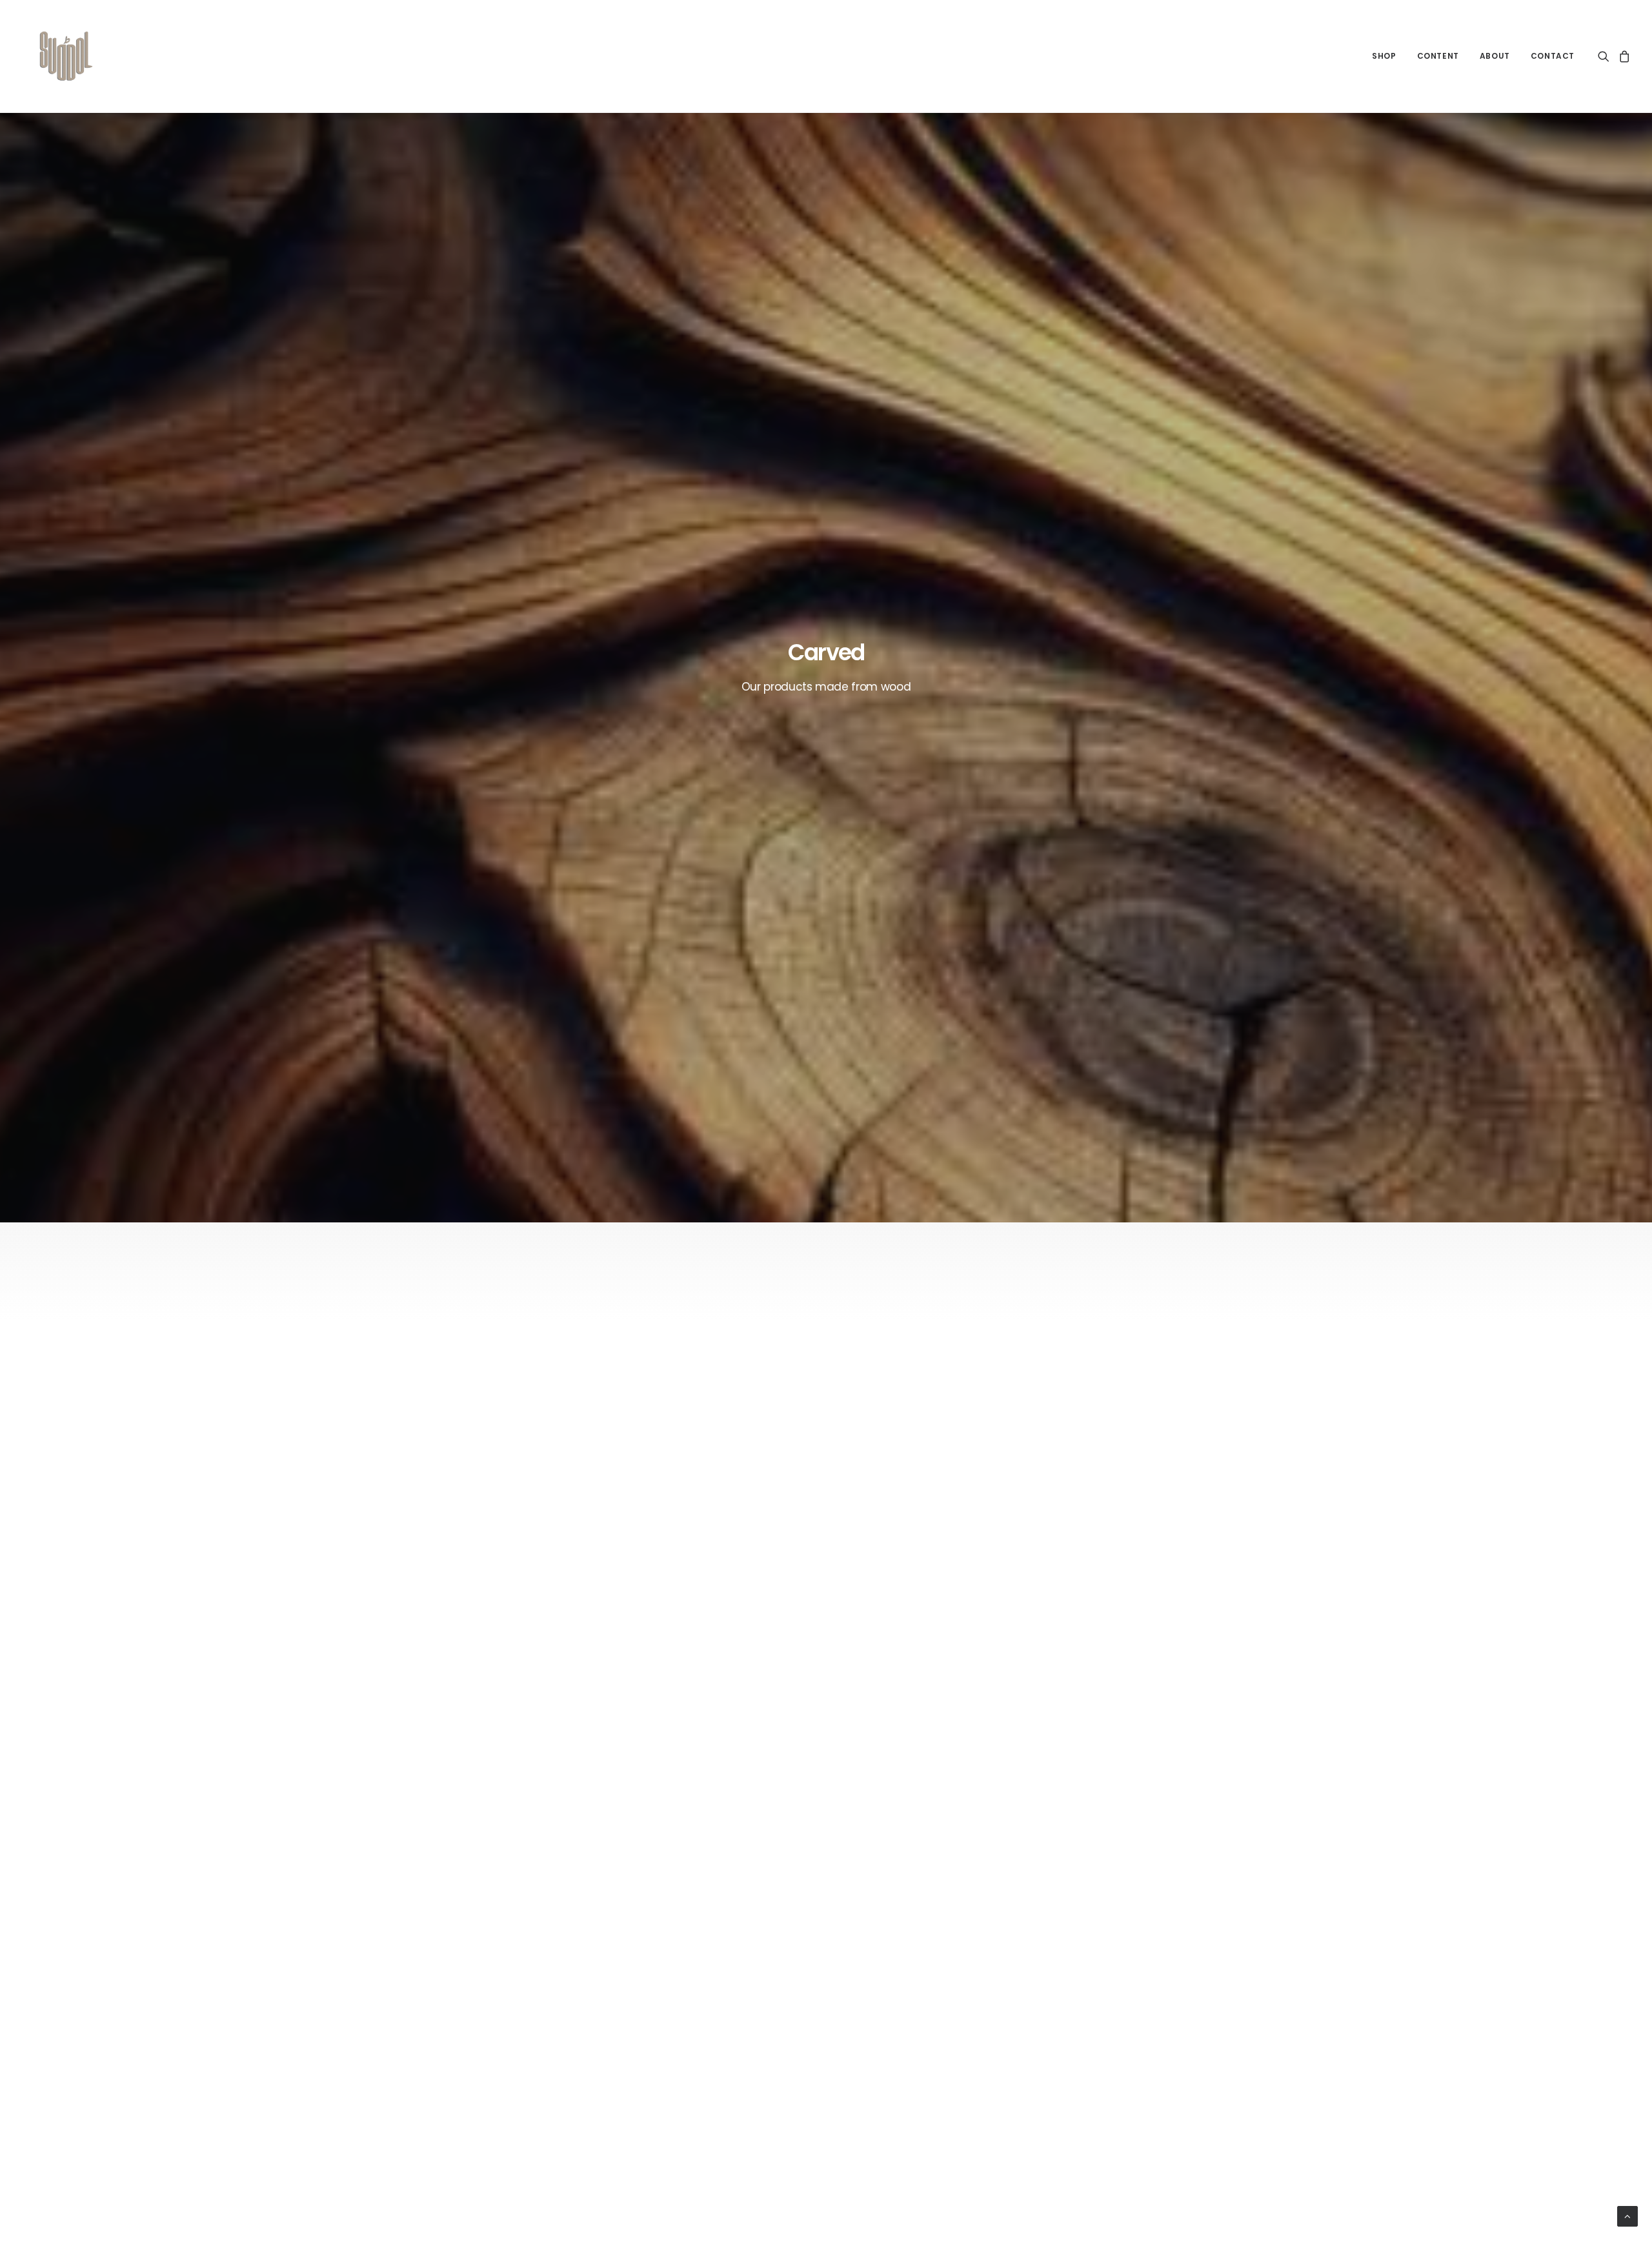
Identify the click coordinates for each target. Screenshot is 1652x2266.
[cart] (1623, 56)
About (1495, 56)
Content (1438, 56)
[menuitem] (1384, 56)
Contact (1553, 56)
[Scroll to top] (1627, 2216)
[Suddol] (64, 56)
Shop (1384, 56)
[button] (1606, 56)
